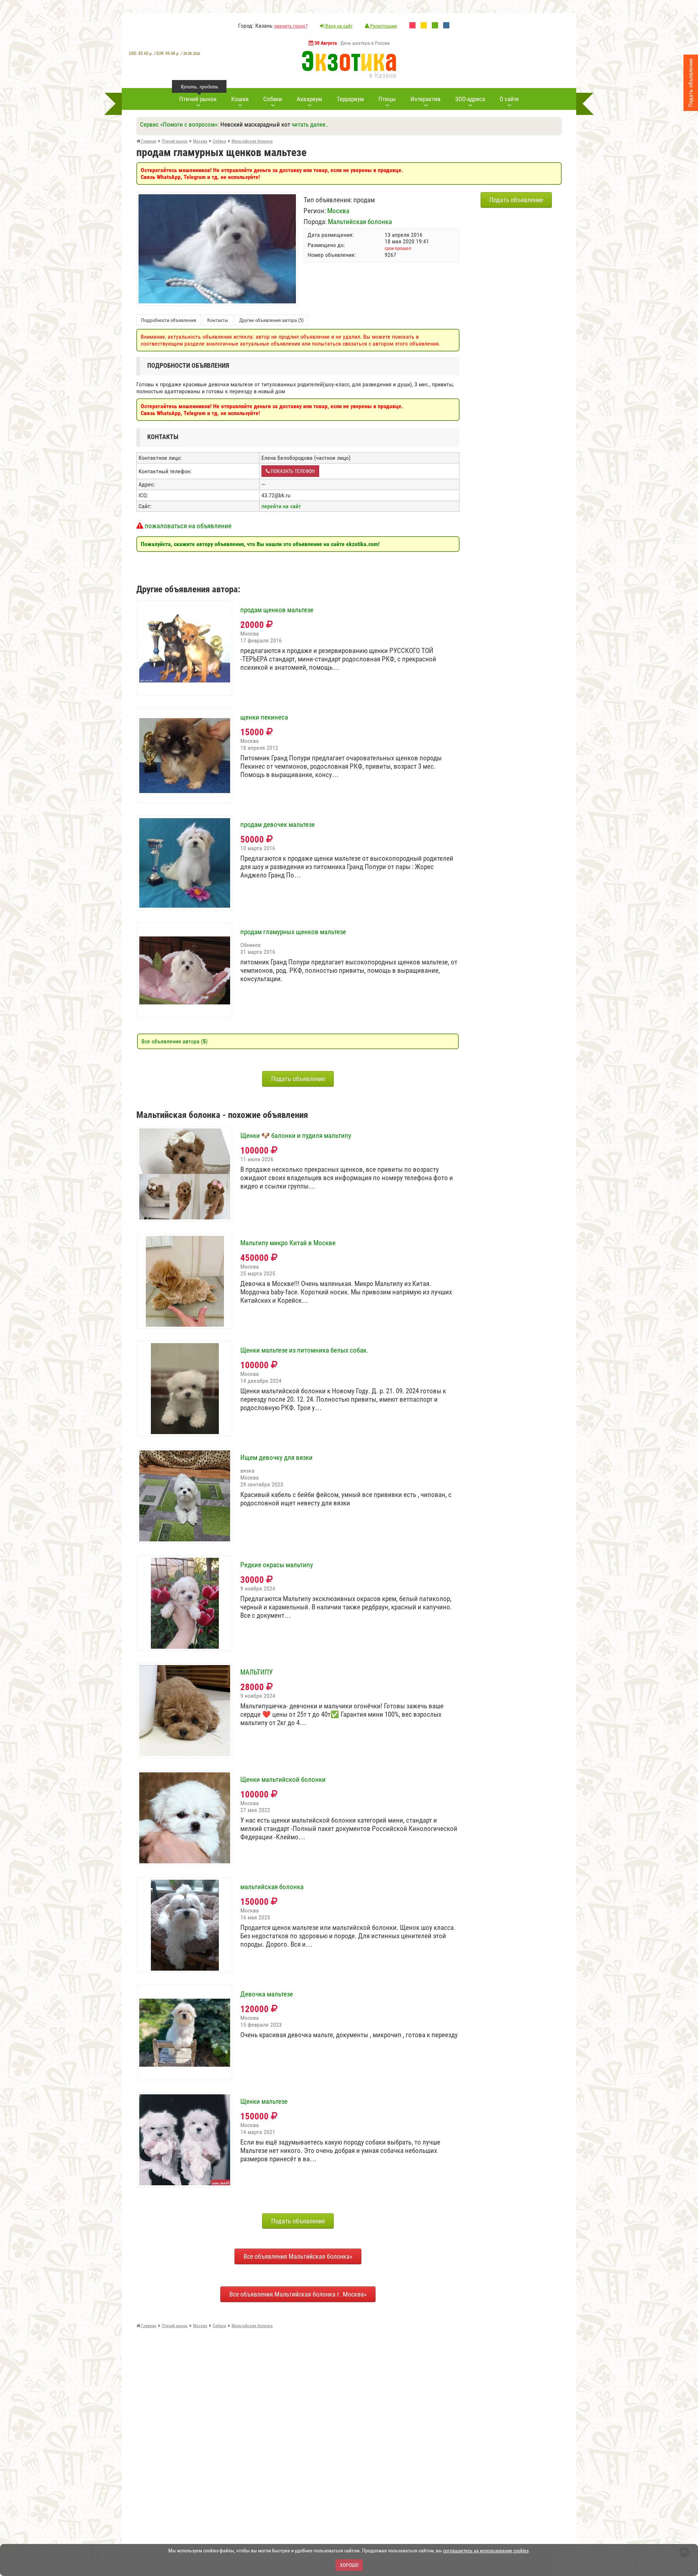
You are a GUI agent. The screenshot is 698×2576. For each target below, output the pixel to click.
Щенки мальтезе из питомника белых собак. (304, 1350)
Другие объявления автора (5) (271, 320)
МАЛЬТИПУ (256, 1672)
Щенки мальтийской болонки (283, 1780)
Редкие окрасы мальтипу (277, 1565)
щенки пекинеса (264, 717)
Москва (338, 211)
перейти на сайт (281, 506)
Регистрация (383, 26)
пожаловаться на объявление (187, 526)
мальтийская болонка (272, 1887)
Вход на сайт (338, 26)
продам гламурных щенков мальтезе (293, 932)
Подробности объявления (169, 320)
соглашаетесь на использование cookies (486, 2551)
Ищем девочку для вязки (276, 1458)
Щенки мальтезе (264, 2102)
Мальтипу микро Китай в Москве (288, 1243)
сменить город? (291, 26)
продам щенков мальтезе (277, 610)
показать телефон (292, 471)
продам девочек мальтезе (278, 825)
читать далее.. (310, 124)
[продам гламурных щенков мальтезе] (217, 198)
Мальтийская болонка (360, 222)
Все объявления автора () (174, 1041)
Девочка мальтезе (267, 1994)
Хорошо (349, 2565)
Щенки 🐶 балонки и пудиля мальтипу (296, 1136)
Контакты (218, 320)
